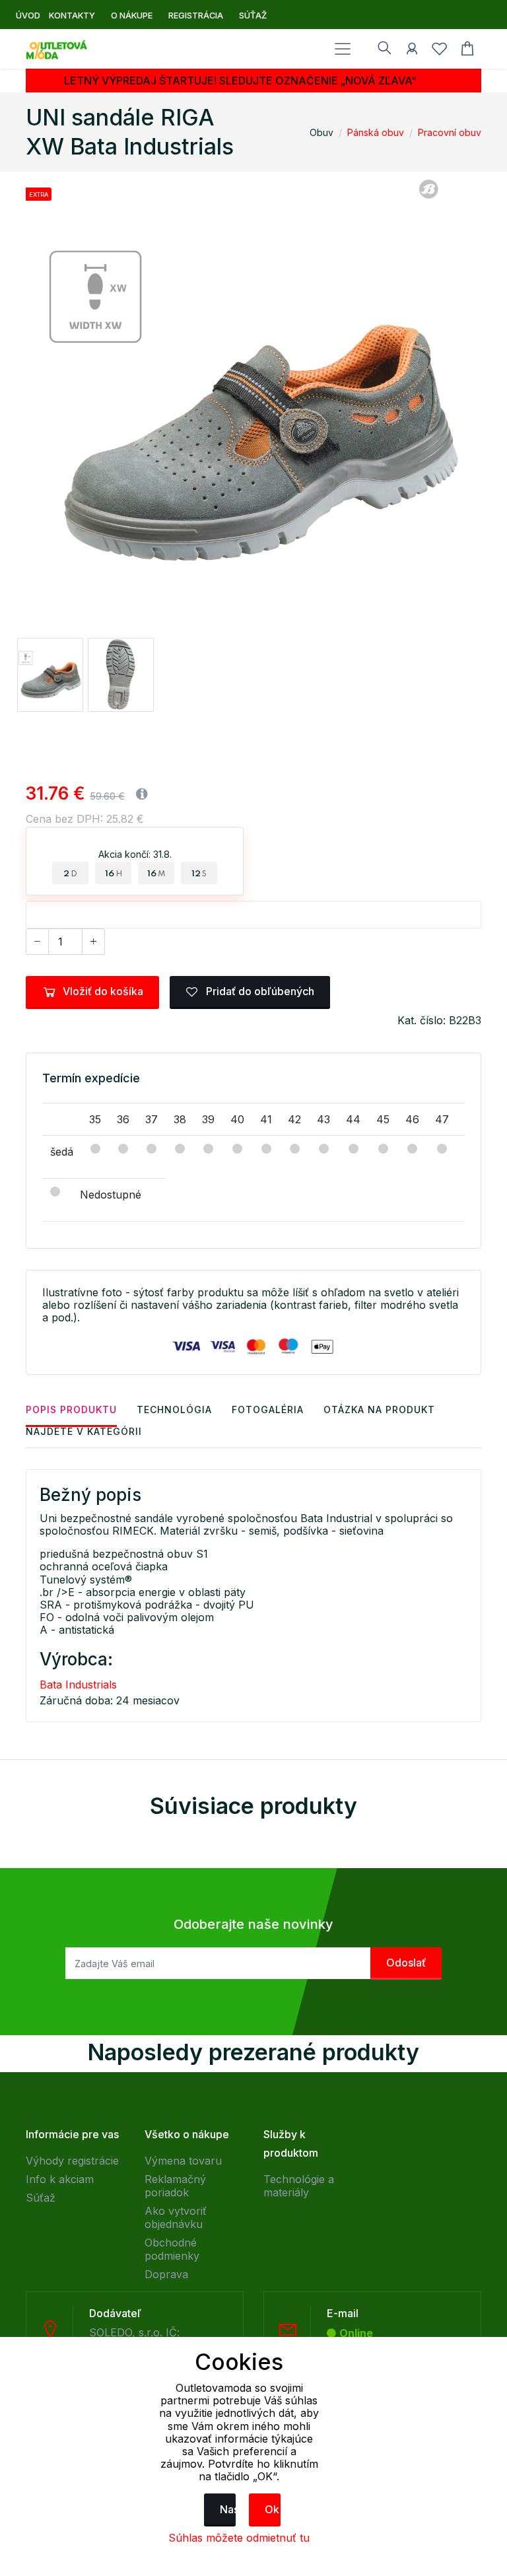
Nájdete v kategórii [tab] (84, 1431)
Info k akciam (60, 2179)
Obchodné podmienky (172, 2249)
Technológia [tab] (174, 1410)
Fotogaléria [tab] (268, 1410)
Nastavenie (228, 2509)
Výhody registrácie (72, 2161)
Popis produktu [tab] (71, 1410)
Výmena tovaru (183, 2161)
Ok (272, 2509)
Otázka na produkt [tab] (379, 1410)
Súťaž (41, 2198)
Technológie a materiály (299, 2186)
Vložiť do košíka (103, 991)
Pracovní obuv (450, 132)
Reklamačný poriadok (175, 2186)
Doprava (166, 2274)
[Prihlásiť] (412, 51)
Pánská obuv (376, 132)
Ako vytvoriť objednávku (176, 2217)
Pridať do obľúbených (259, 991)
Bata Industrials (78, 1685)
